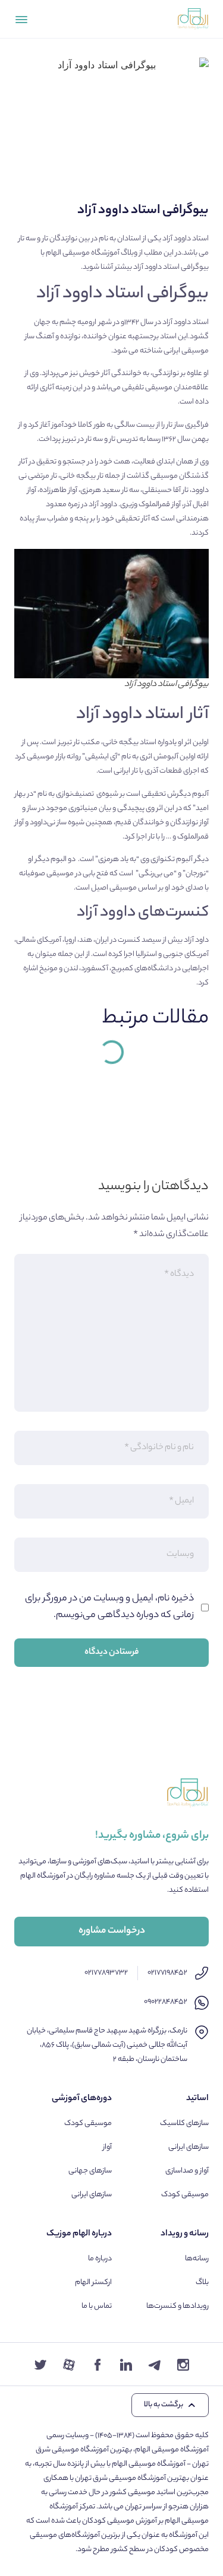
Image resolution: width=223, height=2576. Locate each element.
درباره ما (100, 2259)
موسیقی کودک (185, 2195)
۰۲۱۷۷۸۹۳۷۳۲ (106, 1973)
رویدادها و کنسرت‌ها (178, 2306)
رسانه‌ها (197, 2259)
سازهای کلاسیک (184, 2124)
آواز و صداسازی (187, 2171)
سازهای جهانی (90, 2171)
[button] (170, 2405)
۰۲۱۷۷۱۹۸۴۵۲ (167, 1973)
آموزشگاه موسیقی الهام (83, 253)
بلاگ (202, 2283)
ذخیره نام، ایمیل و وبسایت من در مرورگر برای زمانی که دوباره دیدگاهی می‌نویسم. (109, 1607)
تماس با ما (97, 2306)
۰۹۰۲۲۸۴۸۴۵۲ (166, 2002)
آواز (107, 2147)
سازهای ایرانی (189, 2147)
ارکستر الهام (93, 2283)
